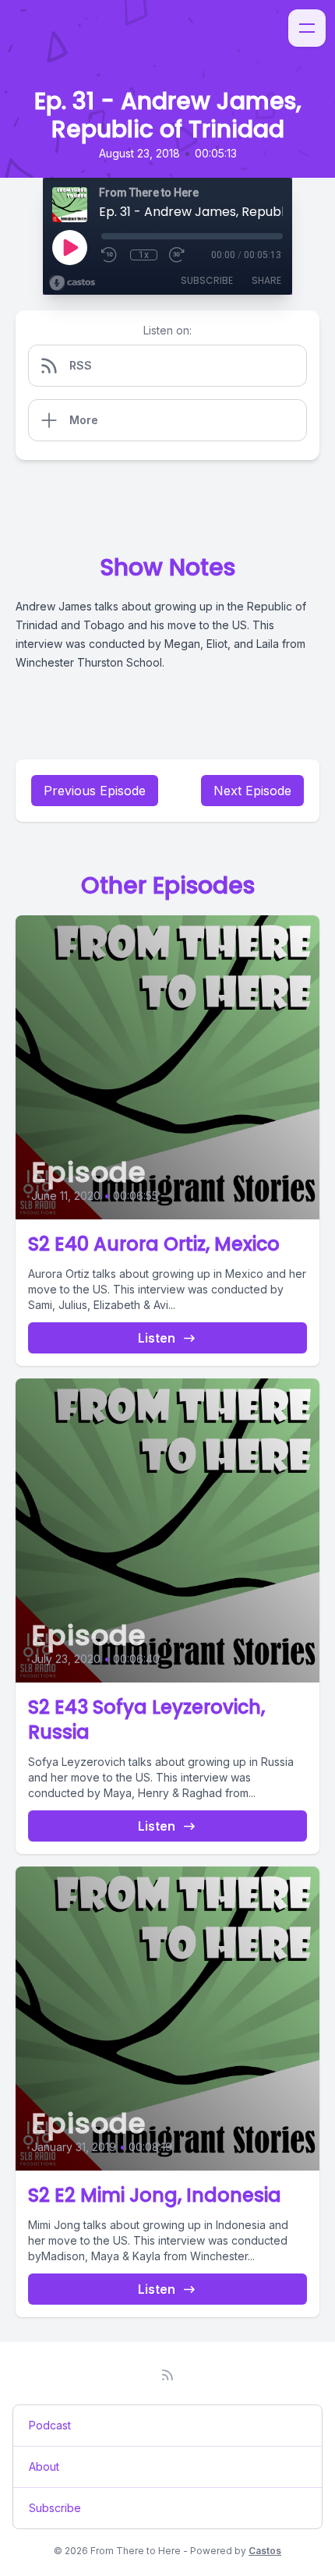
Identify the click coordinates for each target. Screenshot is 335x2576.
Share (266, 280)
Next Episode (252, 791)
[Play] (69, 247)
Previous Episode (95, 791)
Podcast (50, 2425)
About (44, 2466)
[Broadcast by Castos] (72, 283)
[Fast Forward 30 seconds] (178, 255)
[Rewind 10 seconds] (110, 255)
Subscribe (207, 280)
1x (144, 255)
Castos (265, 2551)
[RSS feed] (167, 2375)
